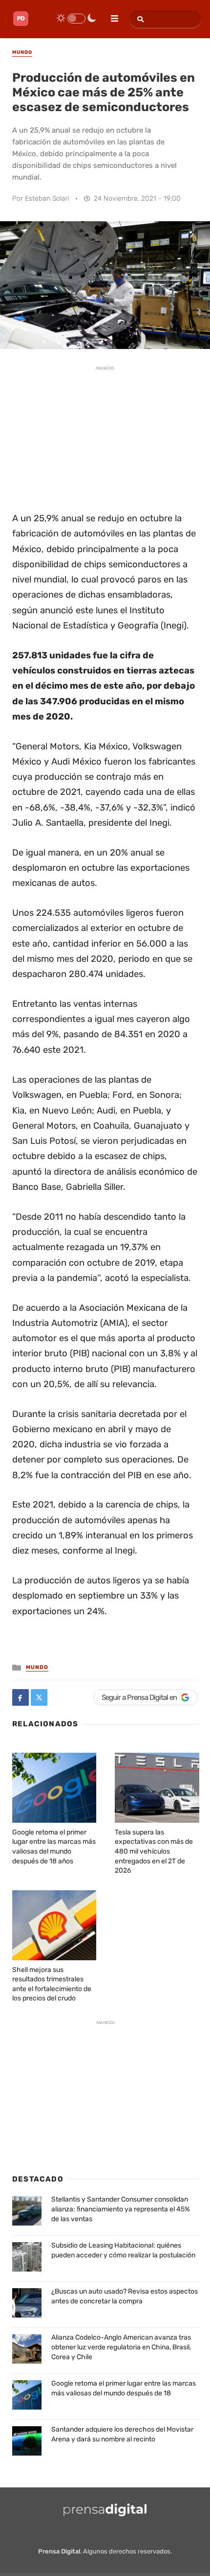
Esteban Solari (47, 198)
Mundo (37, 1667)
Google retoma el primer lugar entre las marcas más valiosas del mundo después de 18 (124, 2388)
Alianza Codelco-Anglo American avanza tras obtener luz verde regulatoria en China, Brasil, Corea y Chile (121, 2347)
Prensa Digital (59, 2551)
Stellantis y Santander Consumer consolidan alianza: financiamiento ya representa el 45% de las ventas (121, 2209)
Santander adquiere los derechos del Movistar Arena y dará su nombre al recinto (122, 2434)
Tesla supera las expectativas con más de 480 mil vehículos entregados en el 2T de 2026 (154, 1851)
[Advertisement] (105, 438)
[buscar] (139, 19)
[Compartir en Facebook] (21, 1697)
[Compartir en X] (39, 1697)
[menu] (110, 15)
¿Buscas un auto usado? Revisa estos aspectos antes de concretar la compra (125, 2296)
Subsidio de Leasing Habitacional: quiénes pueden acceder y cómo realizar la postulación (123, 2250)
